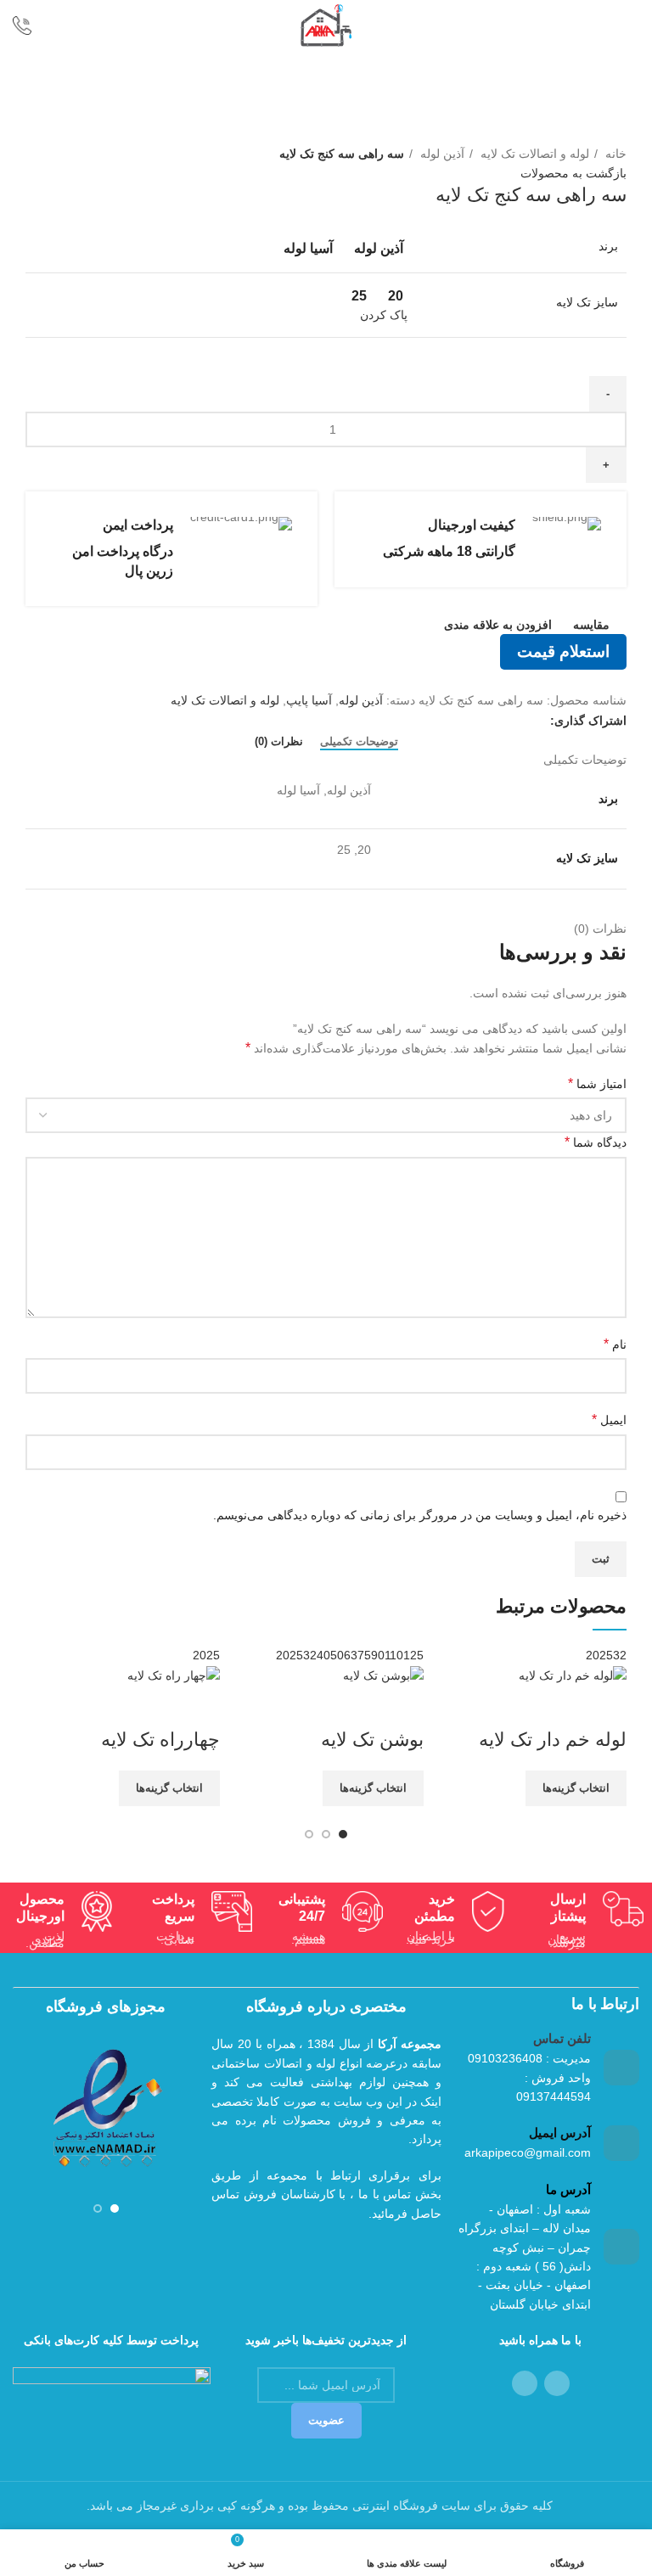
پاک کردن (384, 315)
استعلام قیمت (563, 651)
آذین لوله (441, 154)
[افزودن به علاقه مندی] (514, 1706)
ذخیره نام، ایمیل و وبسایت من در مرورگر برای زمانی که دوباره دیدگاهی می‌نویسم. (420, 1515)
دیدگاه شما (596, 1142)
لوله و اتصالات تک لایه (533, 154)
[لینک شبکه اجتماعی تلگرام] (517, 721)
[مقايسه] (605, 1706)
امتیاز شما (597, 1083)
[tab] (359, 742)
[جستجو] (73, 25)
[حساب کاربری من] (600, 25)
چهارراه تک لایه (160, 1740)
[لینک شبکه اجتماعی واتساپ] (536, 721)
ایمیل (609, 1420)
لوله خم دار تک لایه (553, 1740)
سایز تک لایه (587, 302)
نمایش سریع (559, 1706)
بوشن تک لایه (372, 1740)
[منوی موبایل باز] (631, 25)
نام (615, 1344)
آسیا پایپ (309, 700)
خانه (614, 154)
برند (608, 246)
